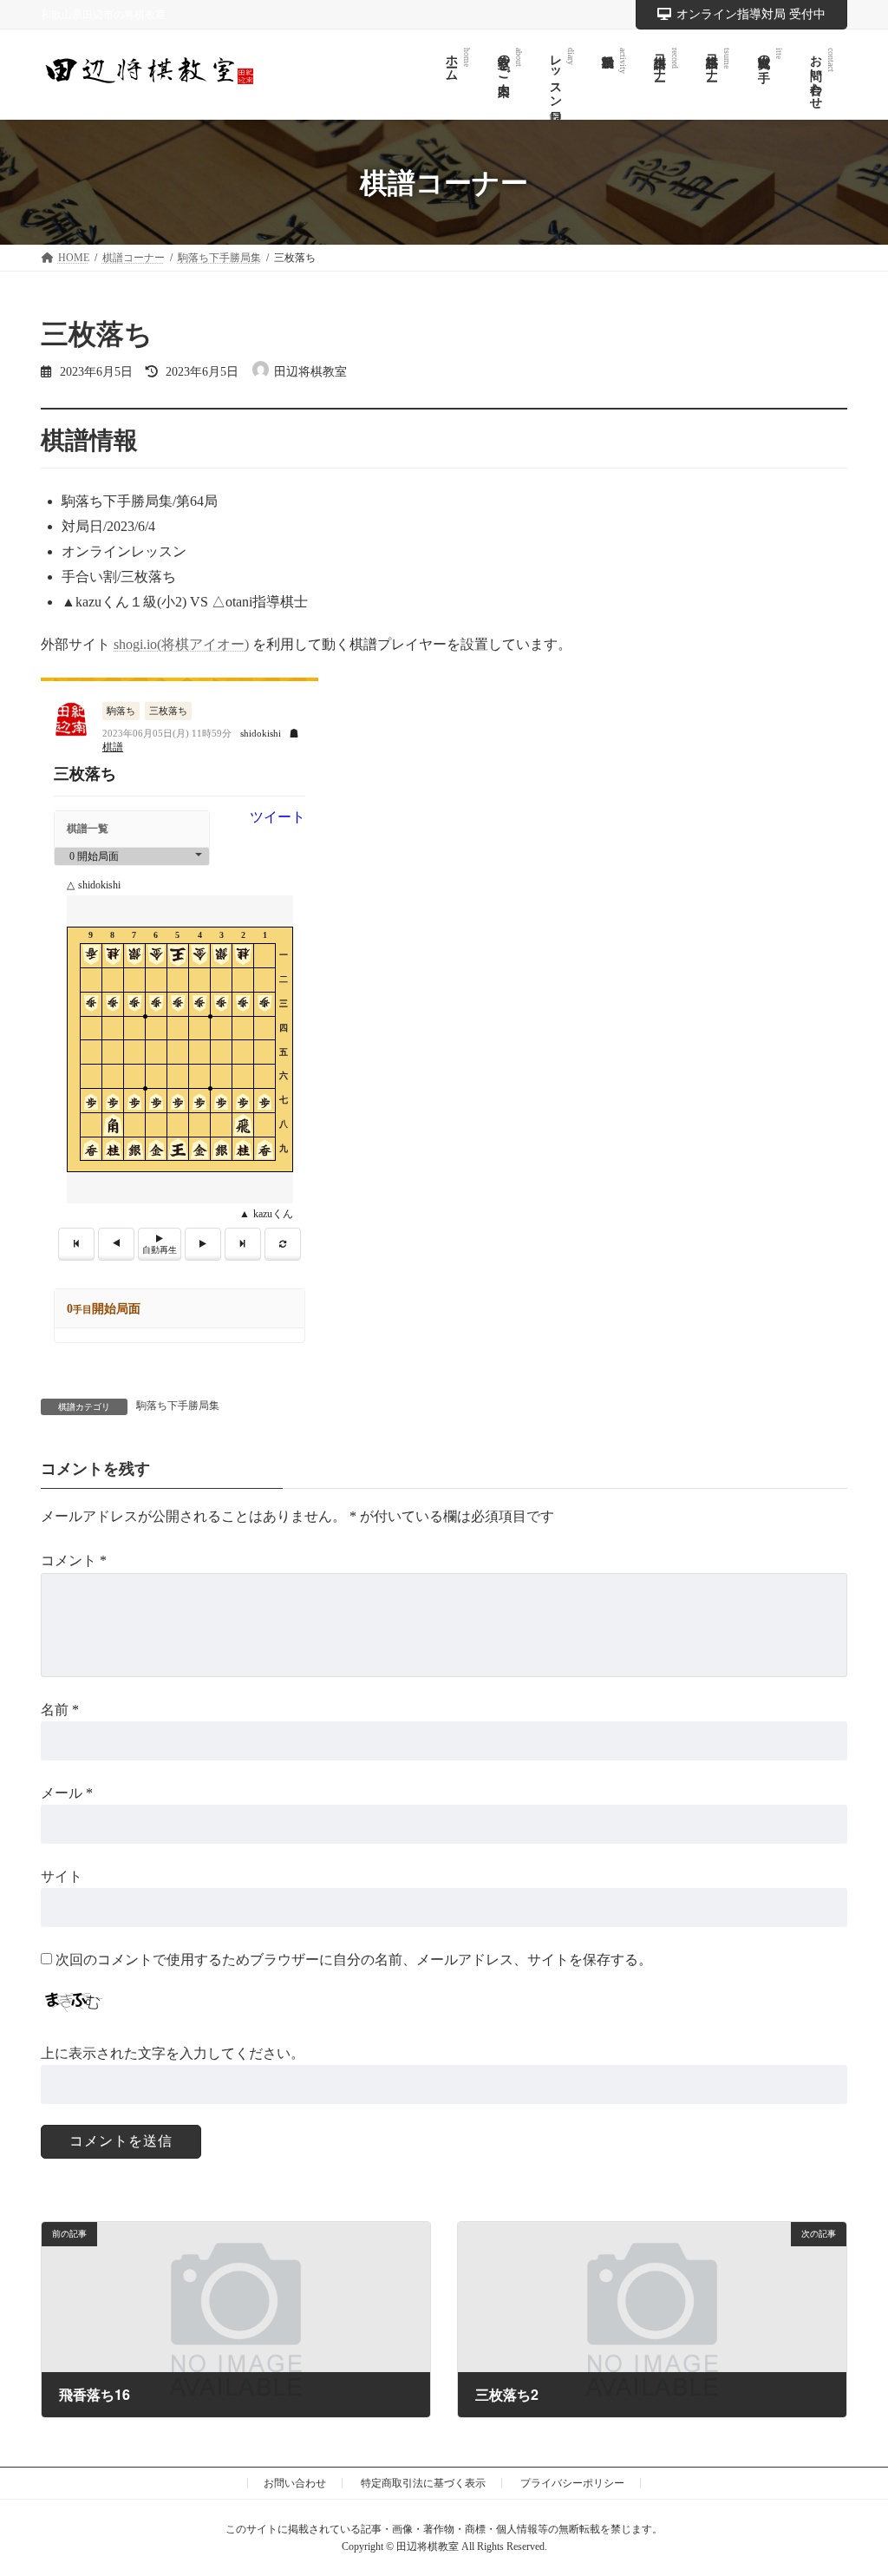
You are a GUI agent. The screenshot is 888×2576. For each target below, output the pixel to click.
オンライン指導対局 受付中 (751, 14)
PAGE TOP (850, 2482)
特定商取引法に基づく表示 (423, 2483)
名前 (60, 1709)
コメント (74, 1560)
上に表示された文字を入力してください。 (173, 2052)
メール (67, 1793)
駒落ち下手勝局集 (178, 1406)
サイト (62, 1876)
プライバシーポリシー (572, 2483)
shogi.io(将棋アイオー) (181, 644)
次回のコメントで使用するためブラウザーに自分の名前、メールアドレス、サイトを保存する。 (354, 1960)
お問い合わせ (295, 2483)
